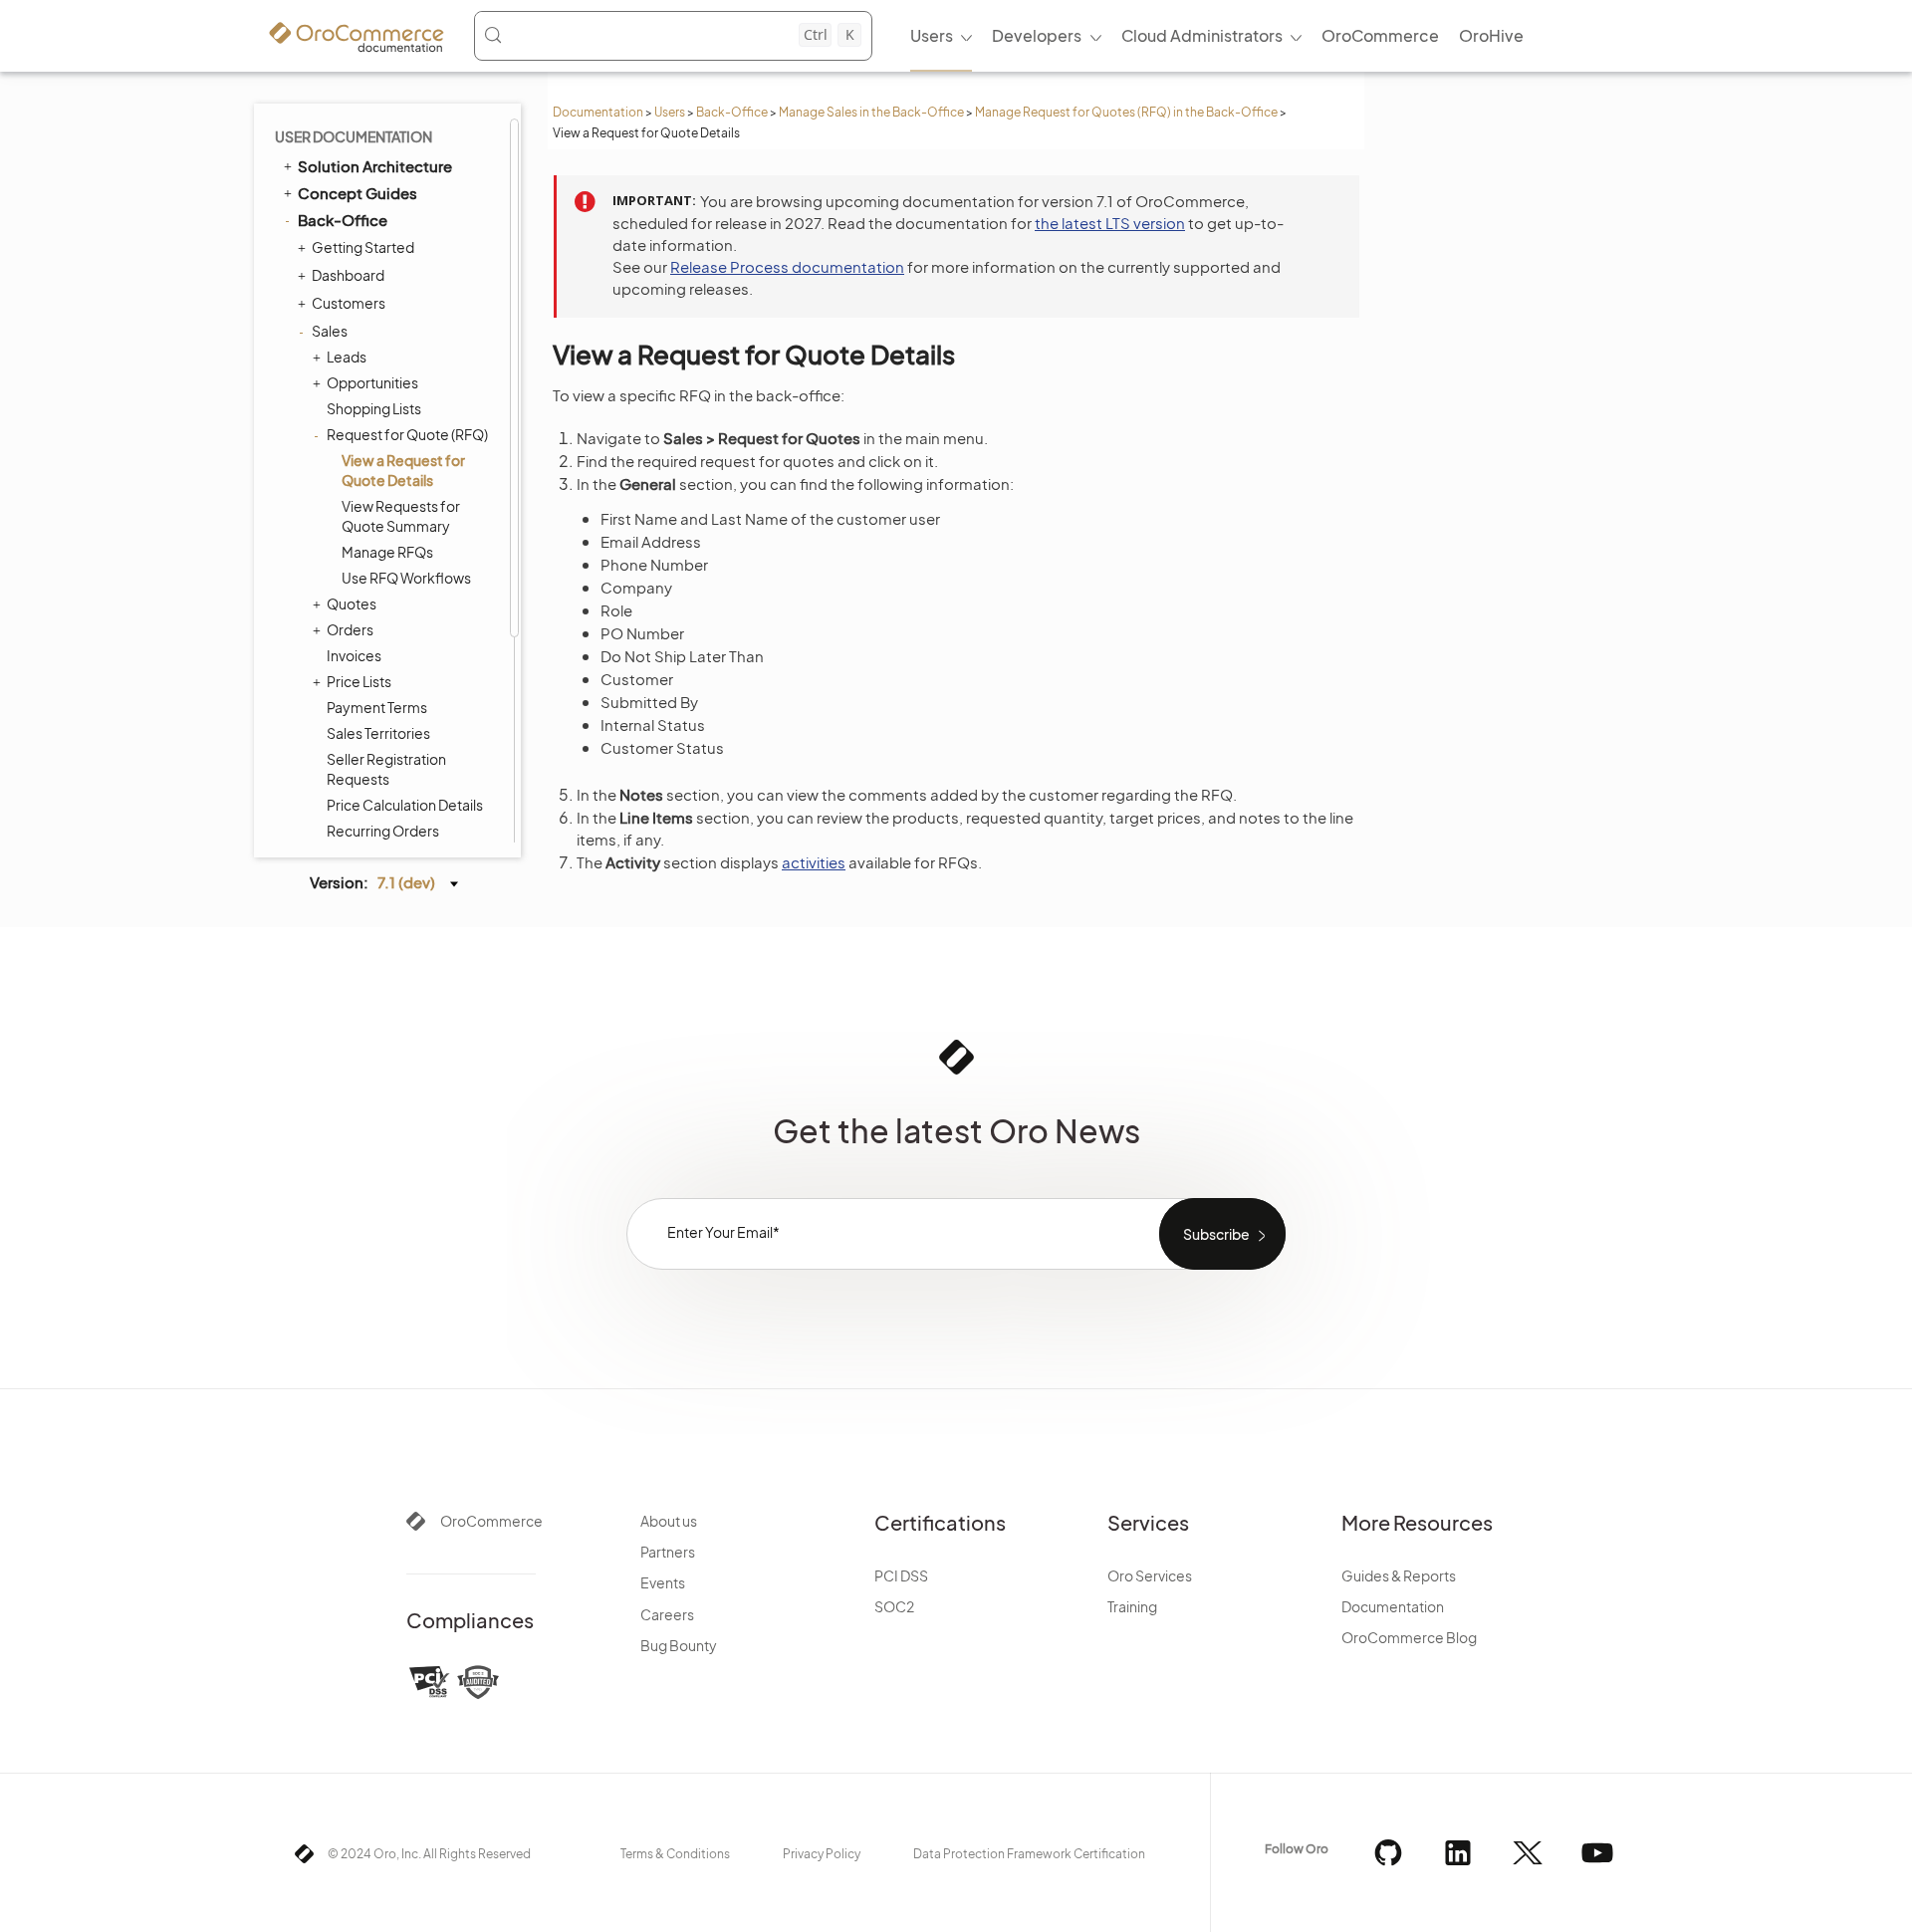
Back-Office (732, 112)
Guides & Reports (1399, 1575)
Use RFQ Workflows (406, 578)
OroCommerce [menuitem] (1380, 35)
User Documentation (354, 136)
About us (669, 1521)
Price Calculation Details (405, 805)
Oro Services (1150, 1575)
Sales (330, 331)
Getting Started (363, 247)
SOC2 (894, 1606)
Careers (667, 1614)
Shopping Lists (374, 408)
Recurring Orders (383, 831)
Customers (349, 303)
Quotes (352, 604)
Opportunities (372, 382)
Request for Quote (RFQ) (407, 434)
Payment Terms (377, 707)
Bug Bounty (679, 1645)
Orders (350, 629)
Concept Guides (358, 193)
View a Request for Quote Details (403, 470)
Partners (668, 1552)
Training (1132, 1606)
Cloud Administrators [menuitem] (1202, 35)
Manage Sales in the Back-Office (871, 112)
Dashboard (348, 275)
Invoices (354, 655)
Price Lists (359, 681)
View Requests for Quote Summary (401, 516)
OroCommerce (491, 1521)
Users (670, 112)
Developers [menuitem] (1037, 35)
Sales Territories (378, 733)
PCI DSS (901, 1575)
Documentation (598, 112)
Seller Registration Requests (386, 769)
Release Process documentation (787, 266)
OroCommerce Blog (1409, 1637)
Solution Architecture (375, 166)
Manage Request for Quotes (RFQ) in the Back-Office (1126, 112)
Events (663, 1582)
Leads (347, 357)
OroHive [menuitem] (1491, 35)
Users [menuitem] (932, 35)
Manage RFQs (387, 552)
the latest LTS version (1110, 223)
